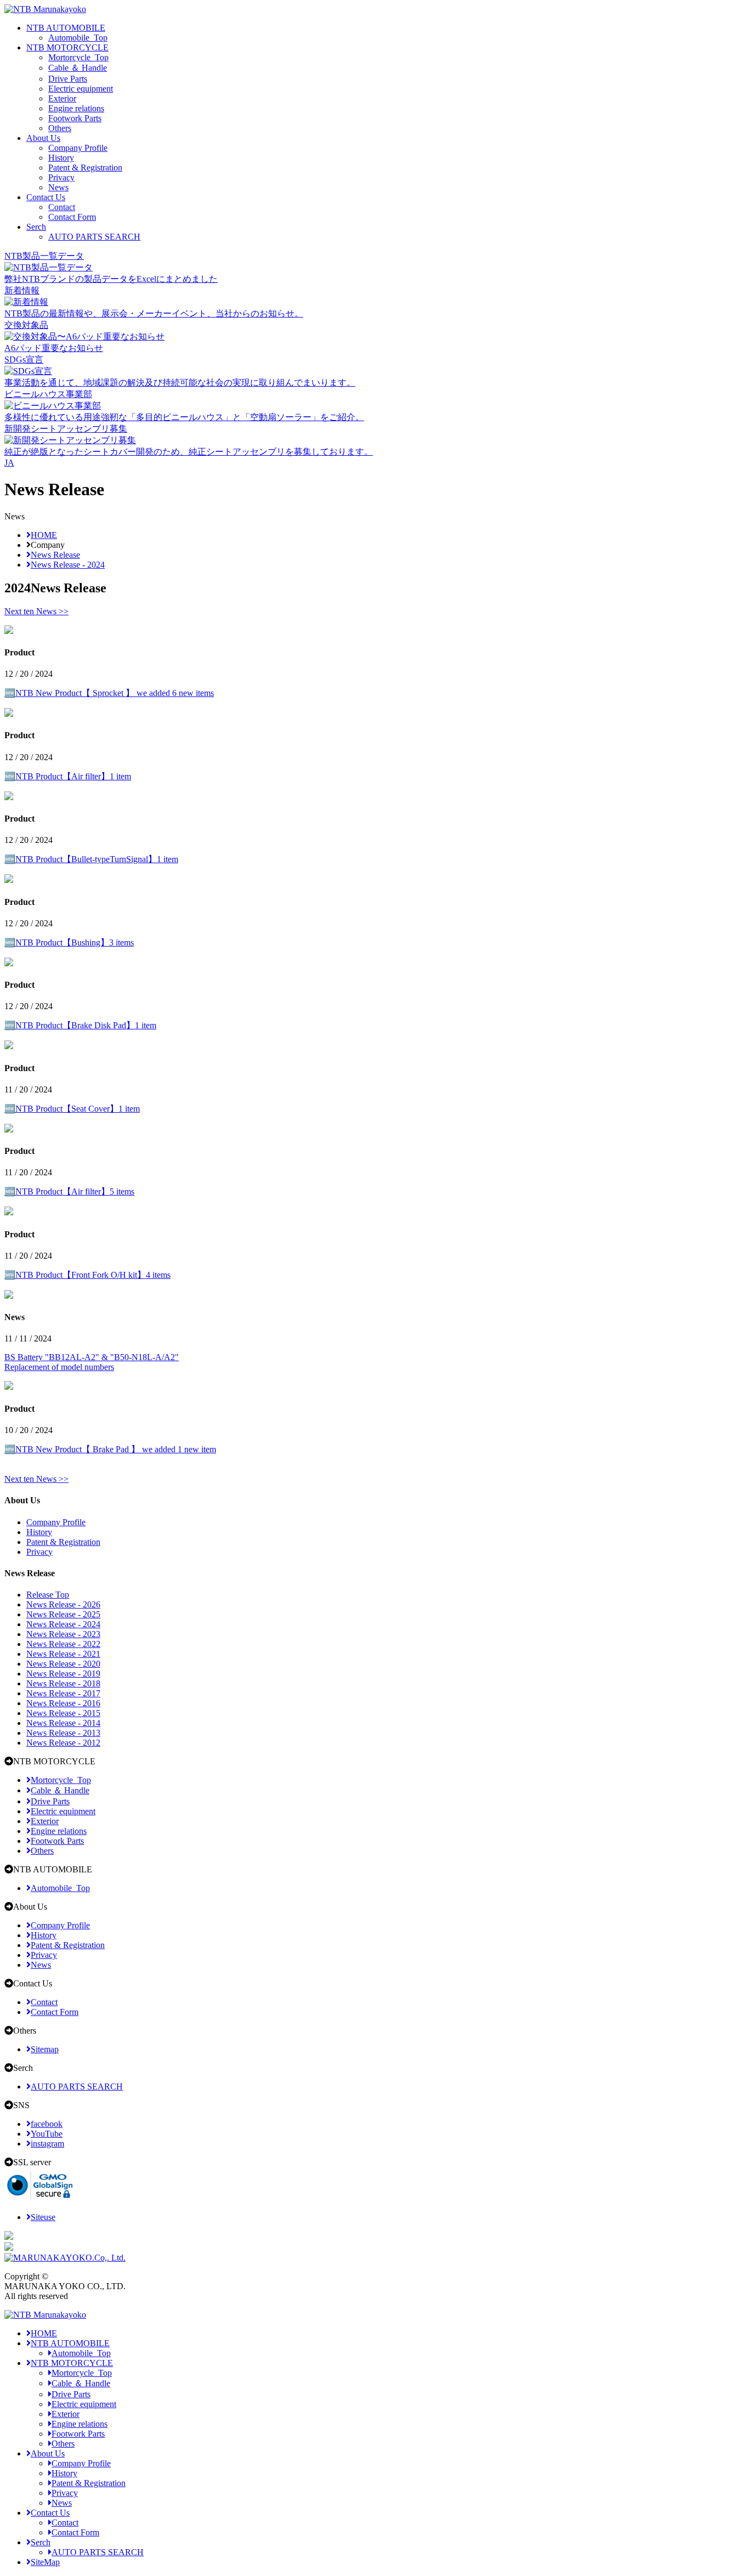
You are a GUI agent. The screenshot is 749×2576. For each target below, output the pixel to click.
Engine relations (76, 108)
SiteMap (45, 2562)
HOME (44, 2333)
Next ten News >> (36, 611)
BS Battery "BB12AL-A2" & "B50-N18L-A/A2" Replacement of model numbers (92, 1362)
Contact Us (46, 197)
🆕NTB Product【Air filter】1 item (68, 776)
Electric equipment (81, 89)
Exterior (62, 98)
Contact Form (72, 217)
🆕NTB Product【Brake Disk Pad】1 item (80, 1025)
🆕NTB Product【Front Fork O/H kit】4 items (87, 1275)
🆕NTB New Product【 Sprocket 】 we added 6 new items (109, 693)
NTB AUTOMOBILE (66, 28)
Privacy (61, 177)
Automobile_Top (78, 38)
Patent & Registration (85, 168)
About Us (43, 138)
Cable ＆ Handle (78, 68)
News (58, 187)
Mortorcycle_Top (78, 57)
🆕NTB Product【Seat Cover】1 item (72, 1109)
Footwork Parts (75, 118)
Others (60, 128)
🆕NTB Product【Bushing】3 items (69, 942)
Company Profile (78, 148)
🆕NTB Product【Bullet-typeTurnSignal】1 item (91, 859)
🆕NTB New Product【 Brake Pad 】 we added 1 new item (110, 1449)
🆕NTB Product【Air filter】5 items (69, 1191)
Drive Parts (68, 79)
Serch (36, 227)
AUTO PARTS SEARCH (94, 237)
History (61, 158)
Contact (62, 207)
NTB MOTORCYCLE (67, 47)
